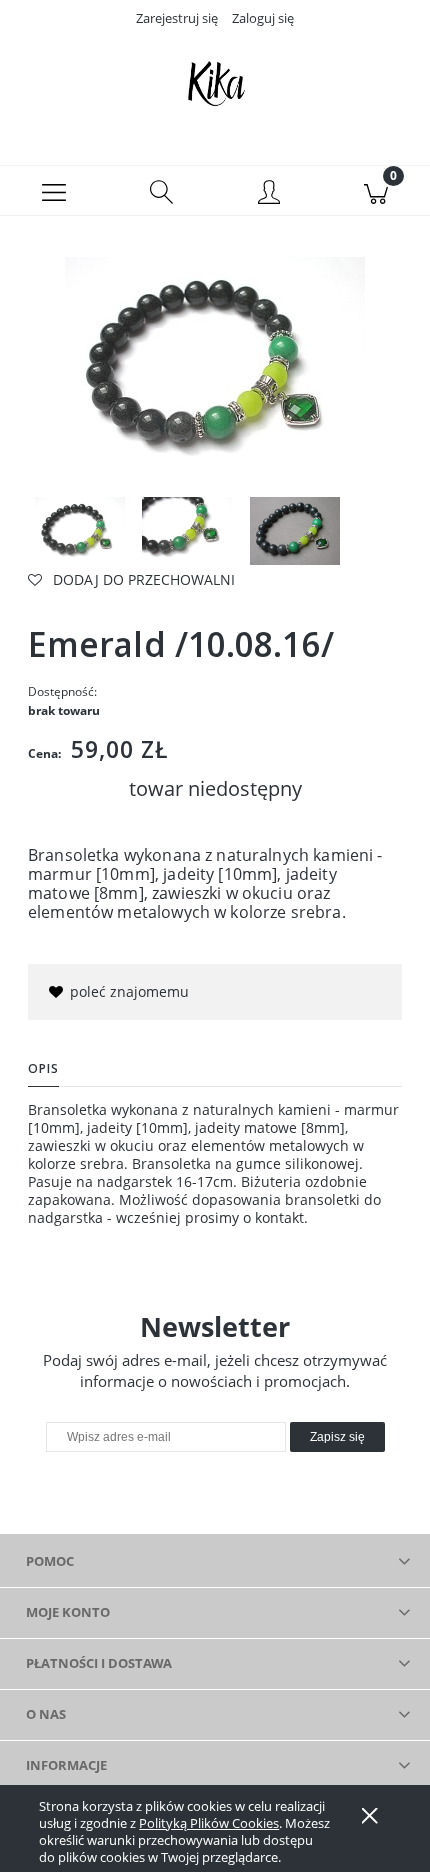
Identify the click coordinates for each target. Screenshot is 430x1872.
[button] (54, 191)
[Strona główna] (215, 83)
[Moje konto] (269, 194)
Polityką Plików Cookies (209, 1823)
